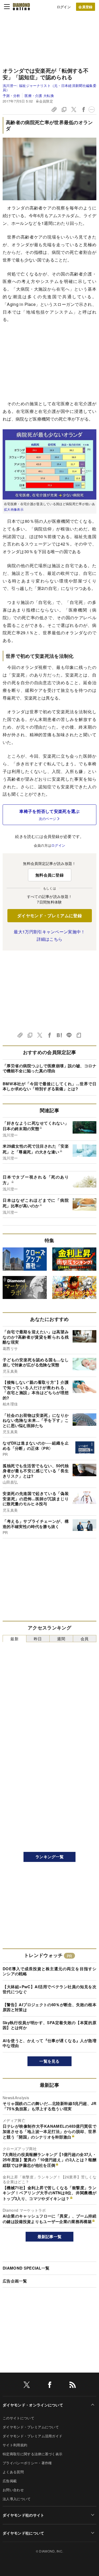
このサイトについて (18, 2418)
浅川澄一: (49, 88)
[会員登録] (86, 7)
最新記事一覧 (50, 2237)
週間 (61, 1639)
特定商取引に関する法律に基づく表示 (32, 2454)
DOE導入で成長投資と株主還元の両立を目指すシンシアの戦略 (49, 1971)
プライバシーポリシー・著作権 (27, 2463)
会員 (85, 1639)
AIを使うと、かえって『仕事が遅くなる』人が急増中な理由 (49, 2043)
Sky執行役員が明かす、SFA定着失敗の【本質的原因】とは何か (49, 2025)
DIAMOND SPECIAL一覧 (26, 2268)
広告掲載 (10, 2481)
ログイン (64, 7)
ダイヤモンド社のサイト (23, 2515)
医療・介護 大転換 (39, 96)
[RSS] (73, 2386)
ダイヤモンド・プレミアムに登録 (49, 916)
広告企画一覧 (15, 2281)
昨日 (38, 1639)
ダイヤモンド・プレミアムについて (31, 2427)
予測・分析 (11, 96)
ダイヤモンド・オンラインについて (33, 2405)
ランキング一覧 (49, 1857)
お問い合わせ (13, 2490)
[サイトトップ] (21, 7)
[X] (27, 2386)
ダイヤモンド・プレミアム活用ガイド (32, 2436)
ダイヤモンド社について (23, 2533)
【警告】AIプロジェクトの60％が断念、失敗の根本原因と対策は (49, 2007)
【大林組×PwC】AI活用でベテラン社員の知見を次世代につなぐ (49, 1989)
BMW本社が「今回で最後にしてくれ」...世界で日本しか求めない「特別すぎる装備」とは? (49, 1086)
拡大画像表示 (14, 509)
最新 (14, 1639)
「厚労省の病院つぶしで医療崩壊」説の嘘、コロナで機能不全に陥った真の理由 (49, 1068)
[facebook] (50, 2386)
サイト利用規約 (15, 2445)
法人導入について (17, 2499)
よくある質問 (13, 2472)
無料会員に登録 (49, 875)
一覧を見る (49, 2061)
